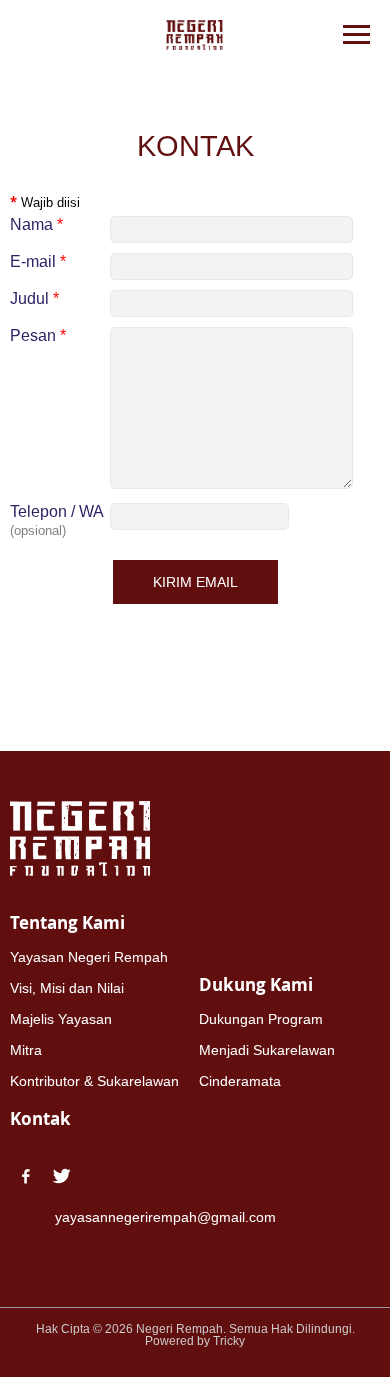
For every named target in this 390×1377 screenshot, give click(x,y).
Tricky (229, 1341)
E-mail (38, 261)
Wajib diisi (45, 202)
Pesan (38, 335)
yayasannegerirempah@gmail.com (165, 1217)
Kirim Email (195, 582)
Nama (36, 224)
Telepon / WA (57, 511)
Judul (34, 298)
